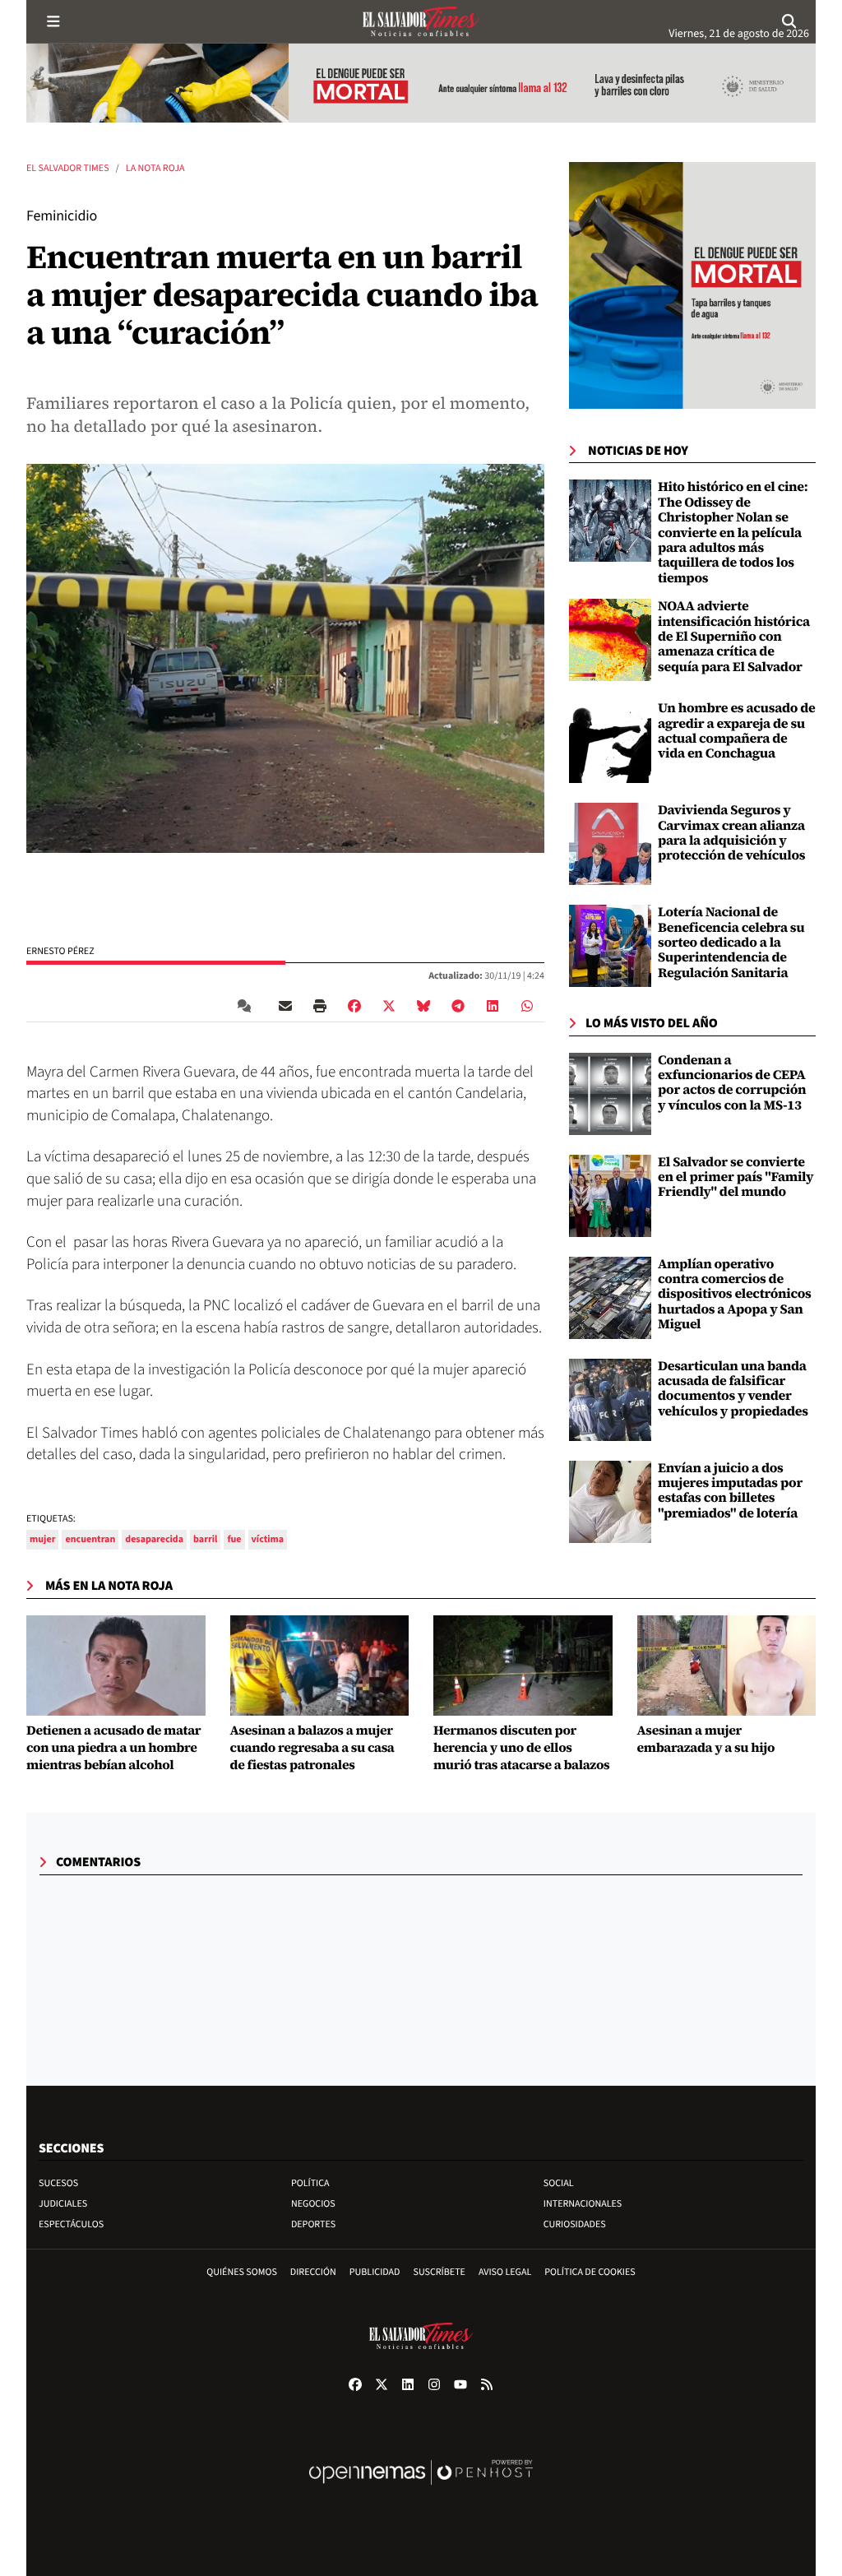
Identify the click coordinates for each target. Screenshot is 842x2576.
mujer (42, 1539)
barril (205, 1539)
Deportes (313, 2224)
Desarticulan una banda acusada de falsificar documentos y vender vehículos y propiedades (733, 1389)
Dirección (313, 2272)
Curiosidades (575, 2224)
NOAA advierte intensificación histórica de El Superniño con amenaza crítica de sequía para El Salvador (734, 637)
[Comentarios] (248, 1006)
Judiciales (63, 2204)
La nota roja (155, 168)
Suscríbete (440, 2272)
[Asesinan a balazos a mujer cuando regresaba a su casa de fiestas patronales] (320, 1666)
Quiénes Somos (242, 2272)
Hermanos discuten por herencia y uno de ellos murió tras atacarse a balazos (521, 1748)
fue (234, 1539)
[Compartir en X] (389, 1006)
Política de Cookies (590, 2272)
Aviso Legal (505, 2272)
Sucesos (58, 2183)
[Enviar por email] (285, 1006)
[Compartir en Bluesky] (423, 1006)
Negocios (313, 2204)
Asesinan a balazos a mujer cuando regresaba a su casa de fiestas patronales (312, 1748)
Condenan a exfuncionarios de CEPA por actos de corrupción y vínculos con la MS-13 (732, 1083)
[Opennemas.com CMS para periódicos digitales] (421, 2489)
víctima (268, 1539)
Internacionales (583, 2204)
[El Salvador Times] (421, 21)
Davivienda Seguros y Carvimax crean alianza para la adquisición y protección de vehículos (731, 833)
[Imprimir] (320, 1006)
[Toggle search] (789, 21)
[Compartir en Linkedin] (493, 1006)
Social (559, 2183)
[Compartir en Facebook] (354, 1006)
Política (310, 2183)
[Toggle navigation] (53, 21)
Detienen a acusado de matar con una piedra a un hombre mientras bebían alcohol (113, 1748)
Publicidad (375, 2272)
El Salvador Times (68, 168)
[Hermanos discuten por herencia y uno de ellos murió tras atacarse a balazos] (523, 1666)
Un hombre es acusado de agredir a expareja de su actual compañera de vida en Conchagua (737, 731)
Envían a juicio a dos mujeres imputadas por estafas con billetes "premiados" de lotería (730, 1491)
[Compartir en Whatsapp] (527, 1006)
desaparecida (154, 1539)
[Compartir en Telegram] (458, 1006)
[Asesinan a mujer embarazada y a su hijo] (727, 1666)
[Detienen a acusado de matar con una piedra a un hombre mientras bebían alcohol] (116, 1666)
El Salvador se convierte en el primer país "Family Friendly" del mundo (736, 1177)
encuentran (90, 1539)
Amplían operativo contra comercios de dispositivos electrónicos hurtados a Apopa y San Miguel (735, 1295)
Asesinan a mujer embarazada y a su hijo (706, 1740)
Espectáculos (71, 2224)
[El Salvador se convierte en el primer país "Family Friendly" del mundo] (610, 1195)
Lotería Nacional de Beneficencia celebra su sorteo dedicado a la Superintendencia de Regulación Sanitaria (731, 943)
